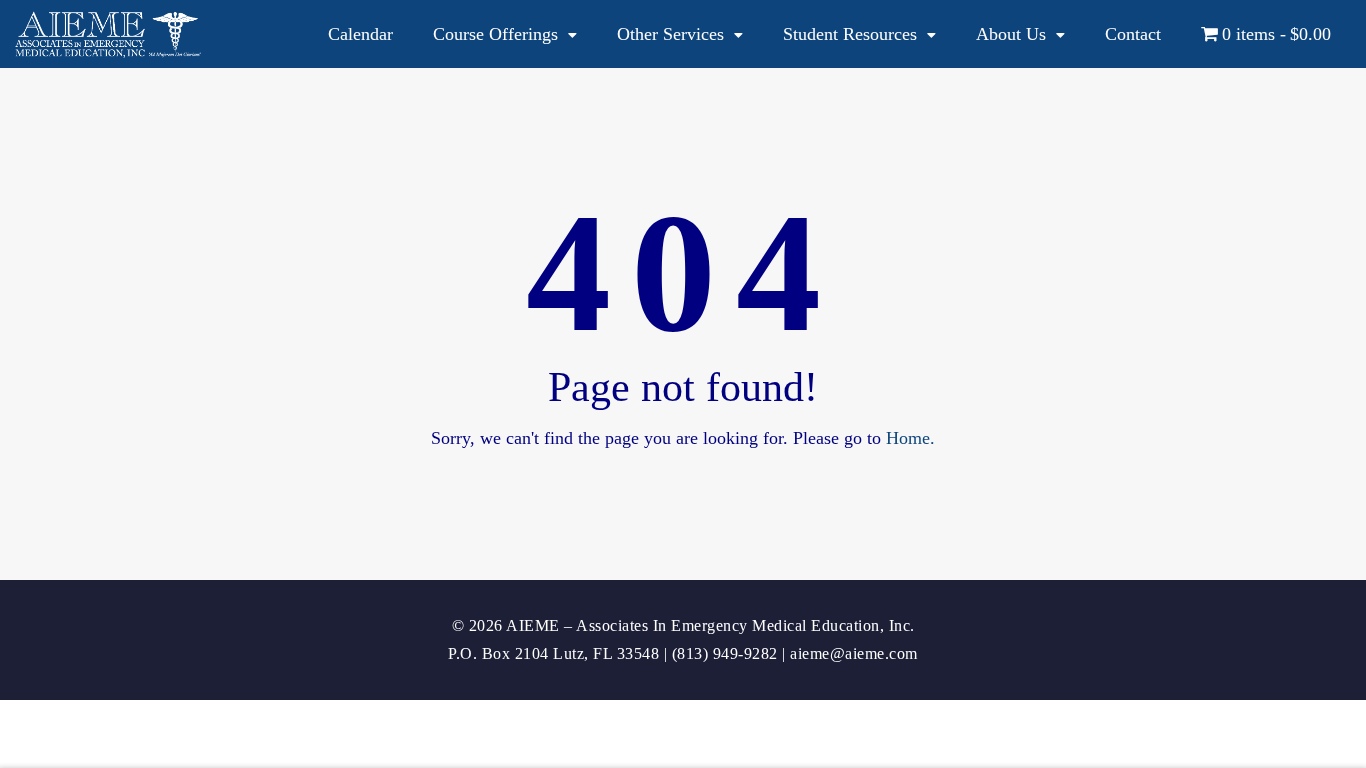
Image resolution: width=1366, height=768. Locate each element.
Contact (1133, 34)
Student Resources (850, 34)
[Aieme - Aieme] (110, 34)
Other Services (670, 34)
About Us (1011, 34)
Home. (910, 438)
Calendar (360, 34)
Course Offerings (495, 34)
